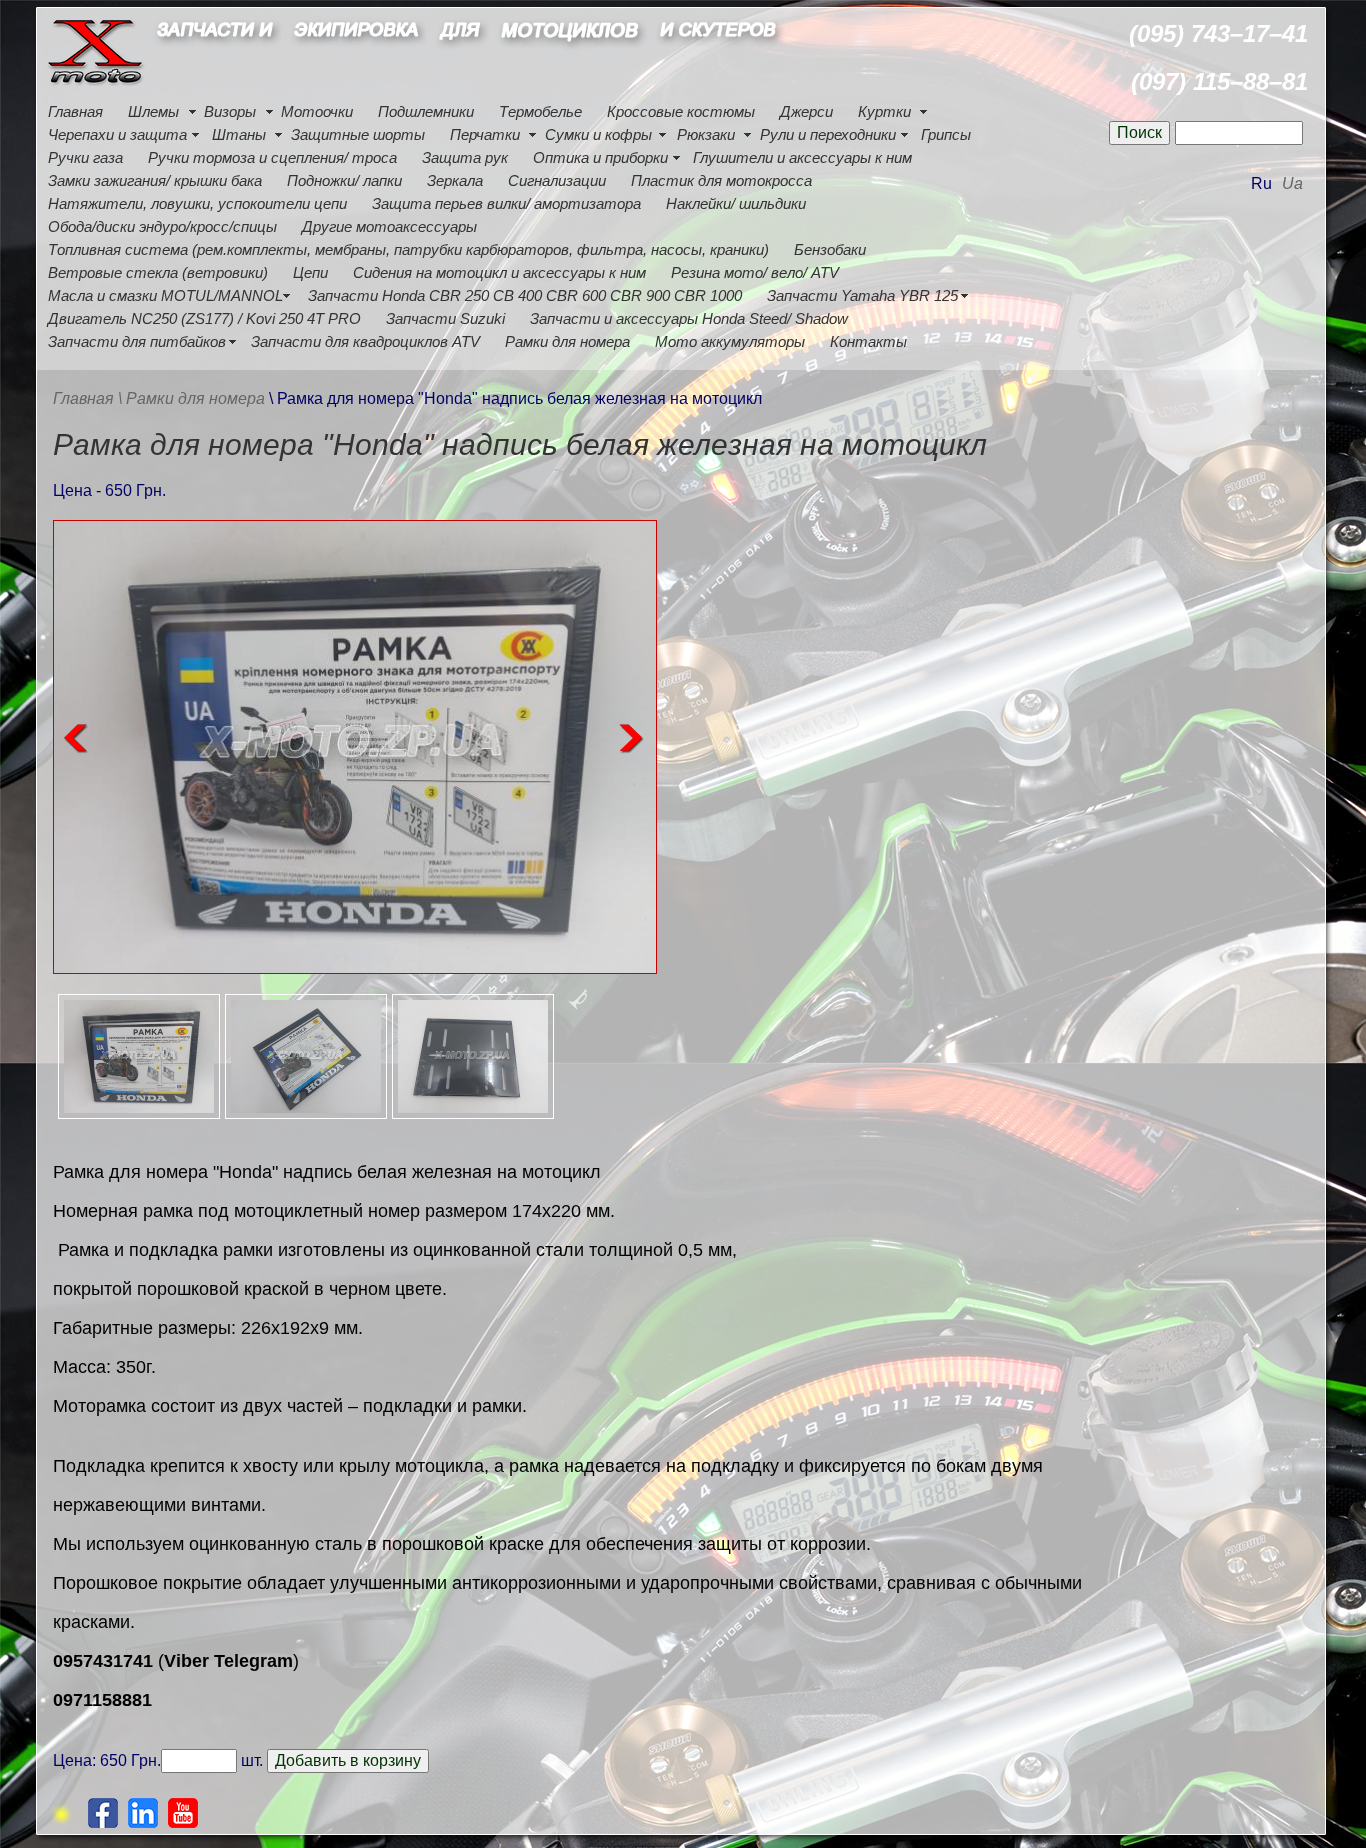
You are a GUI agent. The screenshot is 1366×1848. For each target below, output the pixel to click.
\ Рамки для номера (193, 398)
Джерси (806, 111)
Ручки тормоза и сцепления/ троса (272, 157)
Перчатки (485, 134)
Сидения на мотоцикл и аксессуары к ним (499, 272)
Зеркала (455, 180)
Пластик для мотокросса (721, 180)
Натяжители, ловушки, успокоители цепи (197, 203)
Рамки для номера (567, 341)
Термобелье (540, 111)
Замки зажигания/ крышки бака (155, 180)
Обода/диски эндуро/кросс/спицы (162, 226)
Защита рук (465, 157)
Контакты (868, 341)
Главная (75, 111)
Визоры (230, 111)
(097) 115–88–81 (1219, 81)
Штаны (239, 134)
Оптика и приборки (600, 157)
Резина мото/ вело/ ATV (755, 272)
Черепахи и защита (117, 134)
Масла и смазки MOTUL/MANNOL (165, 295)
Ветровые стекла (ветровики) (158, 272)
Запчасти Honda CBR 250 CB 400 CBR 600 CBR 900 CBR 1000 (525, 295)
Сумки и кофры (598, 134)
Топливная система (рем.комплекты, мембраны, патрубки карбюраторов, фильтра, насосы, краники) (408, 249)
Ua (1292, 183)
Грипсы (946, 134)
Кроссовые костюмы (681, 111)
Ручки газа (85, 157)
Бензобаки (830, 249)
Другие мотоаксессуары (389, 226)
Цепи (310, 272)
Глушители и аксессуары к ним (802, 157)
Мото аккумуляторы (730, 341)
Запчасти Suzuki (445, 318)
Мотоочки (317, 111)
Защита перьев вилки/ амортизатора (506, 203)
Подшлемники (426, 111)
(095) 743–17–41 (1218, 33)
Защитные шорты (358, 134)
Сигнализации (557, 180)
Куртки (884, 111)
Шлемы (153, 111)
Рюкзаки (706, 134)
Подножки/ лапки (344, 180)
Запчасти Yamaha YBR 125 (862, 295)
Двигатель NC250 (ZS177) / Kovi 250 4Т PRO (204, 318)
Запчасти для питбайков (137, 341)
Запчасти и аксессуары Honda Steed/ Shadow (689, 318)
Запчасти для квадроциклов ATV (365, 341)
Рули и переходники (828, 134)
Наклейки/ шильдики (736, 203)
